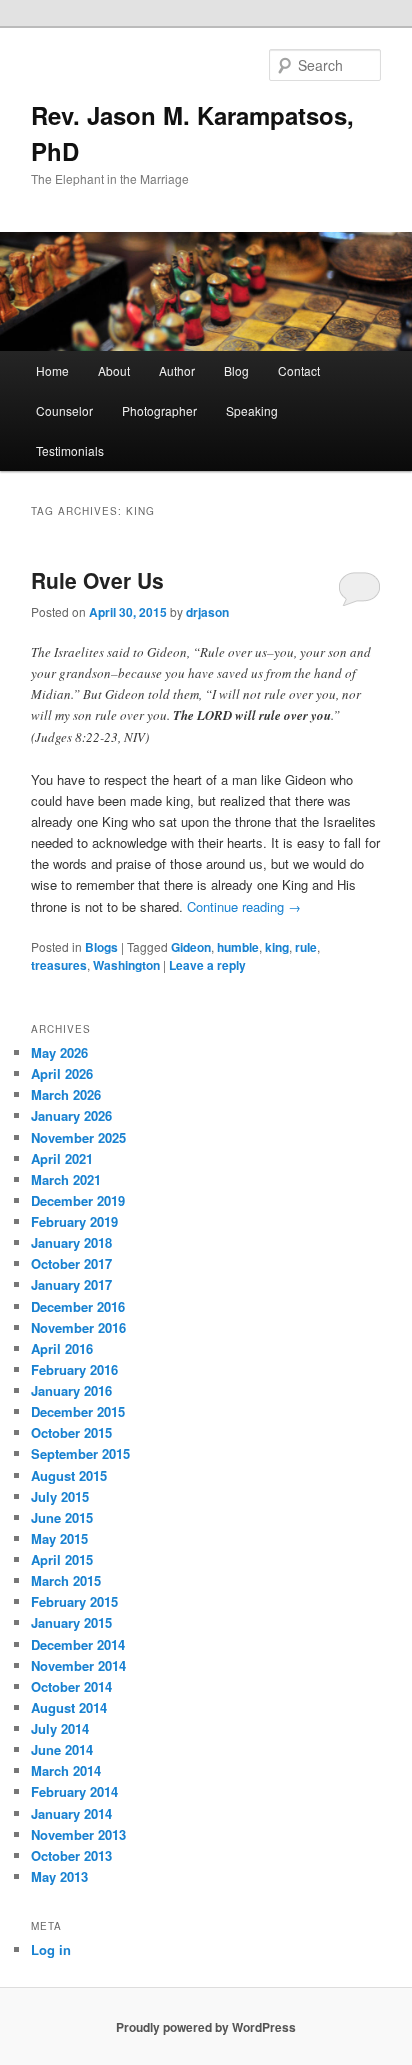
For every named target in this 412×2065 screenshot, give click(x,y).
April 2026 (62, 1073)
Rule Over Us (97, 580)
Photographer (159, 410)
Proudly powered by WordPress (206, 2027)
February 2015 (74, 1601)
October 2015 (71, 1432)
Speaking (252, 410)
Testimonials (70, 450)
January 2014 (71, 1813)
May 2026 (59, 1052)
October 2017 (71, 1263)
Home (52, 370)
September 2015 (80, 1453)
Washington (126, 965)
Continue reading (244, 906)
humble (238, 947)
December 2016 (78, 1306)
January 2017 (71, 1284)
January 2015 (71, 1622)
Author (177, 370)
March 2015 (66, 1580)
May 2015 (59, 1538)
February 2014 (74, 1791)
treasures (59, 965)
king (277, 947)
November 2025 (78, 1137)
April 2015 (62, 1559)
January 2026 (71, 1115)
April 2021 (62, 1158)
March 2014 (66, 1770)
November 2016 (78, 1327)
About (114, 370)
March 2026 (66, 1094)
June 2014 (62, 1749)
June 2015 (62, 1517)
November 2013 (78, 1834)
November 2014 (78, 1665)
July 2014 (60, 1728)
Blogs (101, 947)
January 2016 (71, 1390)
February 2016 (74, 1369)
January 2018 (71, 1242)
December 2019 (78, 1200)
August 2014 (69, 1707)
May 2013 (59, 1876)
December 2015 (78, 1411)
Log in (51, 1949)
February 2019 (74, 1221)
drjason (207, 612)
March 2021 (66, 1179)
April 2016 (62, 1348)
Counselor (64, 410)
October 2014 (71, 1686)
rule (306, 947)
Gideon (191, 947)
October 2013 (71, 1855)
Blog (236, 370)
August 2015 (69, 1475)
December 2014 (78, 1644)
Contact (299, 370)
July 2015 (60, 1496)
